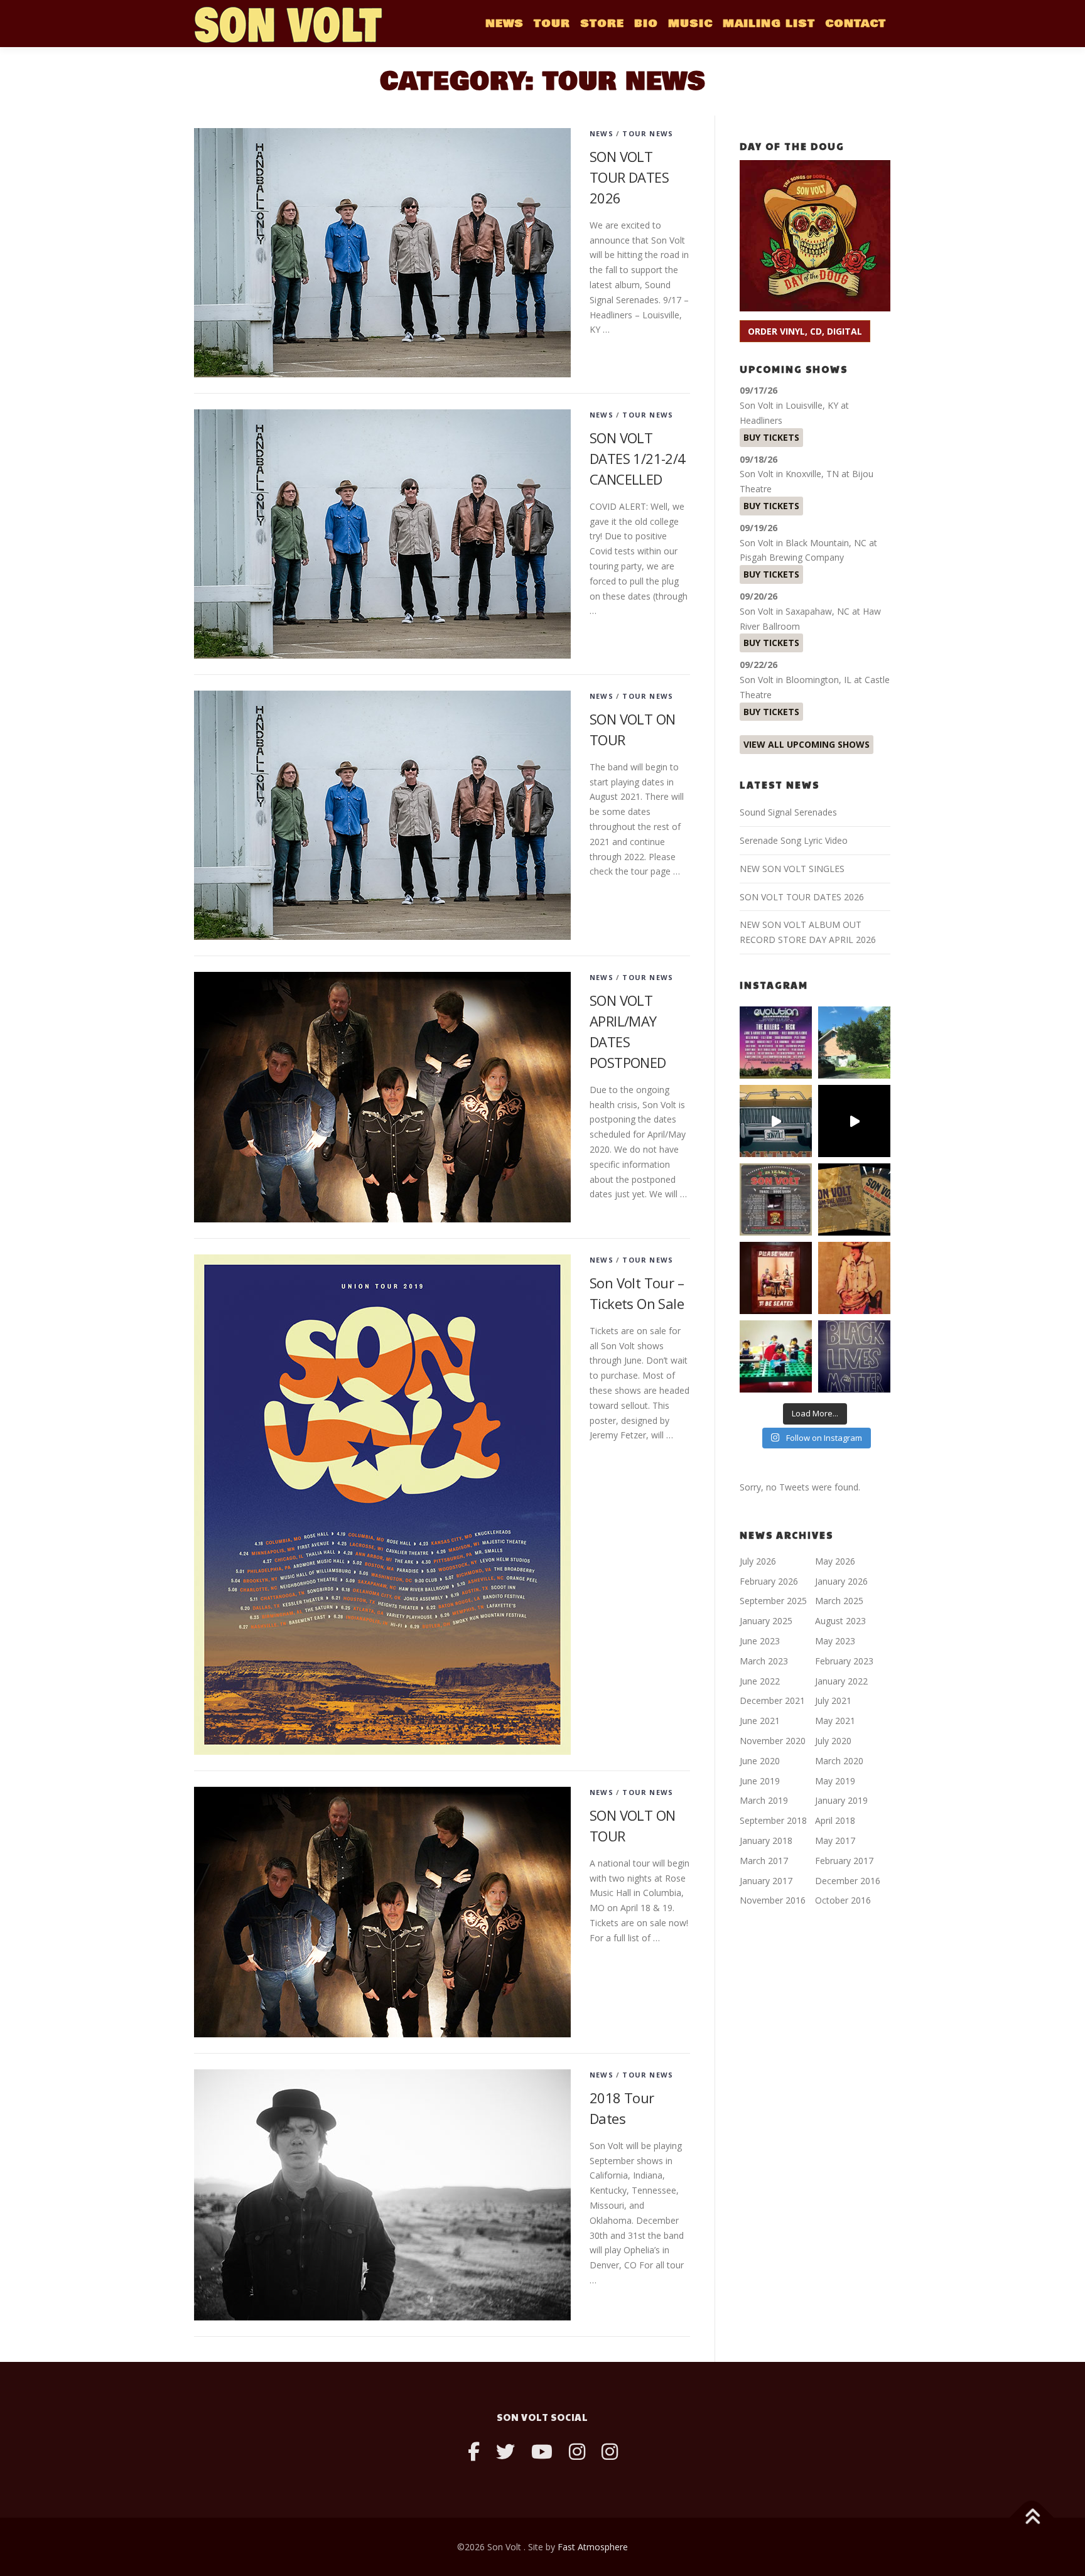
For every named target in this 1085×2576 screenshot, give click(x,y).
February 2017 (844, 1861)
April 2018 (835, 1820)
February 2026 (769, 1581)
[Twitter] (505, 2451)
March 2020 (839, 1761)
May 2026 (835, 1561)
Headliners (761, 420)
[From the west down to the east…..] (854, 1043)
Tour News (648, 133)
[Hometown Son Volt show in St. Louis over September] (776, 1043)
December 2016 (848, 1881)
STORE (602, 24)
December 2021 (772, 1700)
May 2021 (835, 1721)
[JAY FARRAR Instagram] (610, 2451)
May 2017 (835, 1840)
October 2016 (843, 1900)
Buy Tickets (771, 437)
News (602, 133)
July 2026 (758, 1561)
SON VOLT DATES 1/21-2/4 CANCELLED (638, 458)
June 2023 (760, 1641)
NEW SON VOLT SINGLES (792, 869)
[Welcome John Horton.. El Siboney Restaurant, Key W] (854, 1278)
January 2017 (766, 1881)
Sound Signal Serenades (788, 812)
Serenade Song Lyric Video (794, 840)
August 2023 (840, 1621)
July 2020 (833, 1741)
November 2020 (773, 1741)
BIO (646, 24)
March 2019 (764, 1800)
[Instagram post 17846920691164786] (854, 1356)
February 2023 (844, 1661)
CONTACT (856, 24)
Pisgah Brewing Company (792, 557)
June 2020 (760, 1761)
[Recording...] (776, 1356)
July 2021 (833, 1700)
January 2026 (841, 1581)
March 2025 (839, 1601)
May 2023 (835, 1641)
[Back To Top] (1032, 2517)
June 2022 (760, 1681)
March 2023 (764, 1661)
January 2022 (841, 1681)
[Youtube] (542, 2451)
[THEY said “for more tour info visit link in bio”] (776, 1199)
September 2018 (773, 1820)
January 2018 (766, 1840)
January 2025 (766, 1621)
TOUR (552, 24)
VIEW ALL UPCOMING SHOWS (807, 744)
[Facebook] (474, 2451)
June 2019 (760, 1781)
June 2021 (760, 1721)
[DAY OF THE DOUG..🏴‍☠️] (776, 1121)
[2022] (854, 1199)
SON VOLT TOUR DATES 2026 (629, 177)
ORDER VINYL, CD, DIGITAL (805, 331)
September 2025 (773, 1601)
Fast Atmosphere (593, 2547)
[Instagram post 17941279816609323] (776, 1278)
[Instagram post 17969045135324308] (854, 1121)
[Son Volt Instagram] (577, 2451)
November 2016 (773, 1900)
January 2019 (841, 1800)
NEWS (505, 24)
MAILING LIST (769, 24)
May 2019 (835, 1781)
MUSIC (690, 24)
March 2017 (764, 1861)
